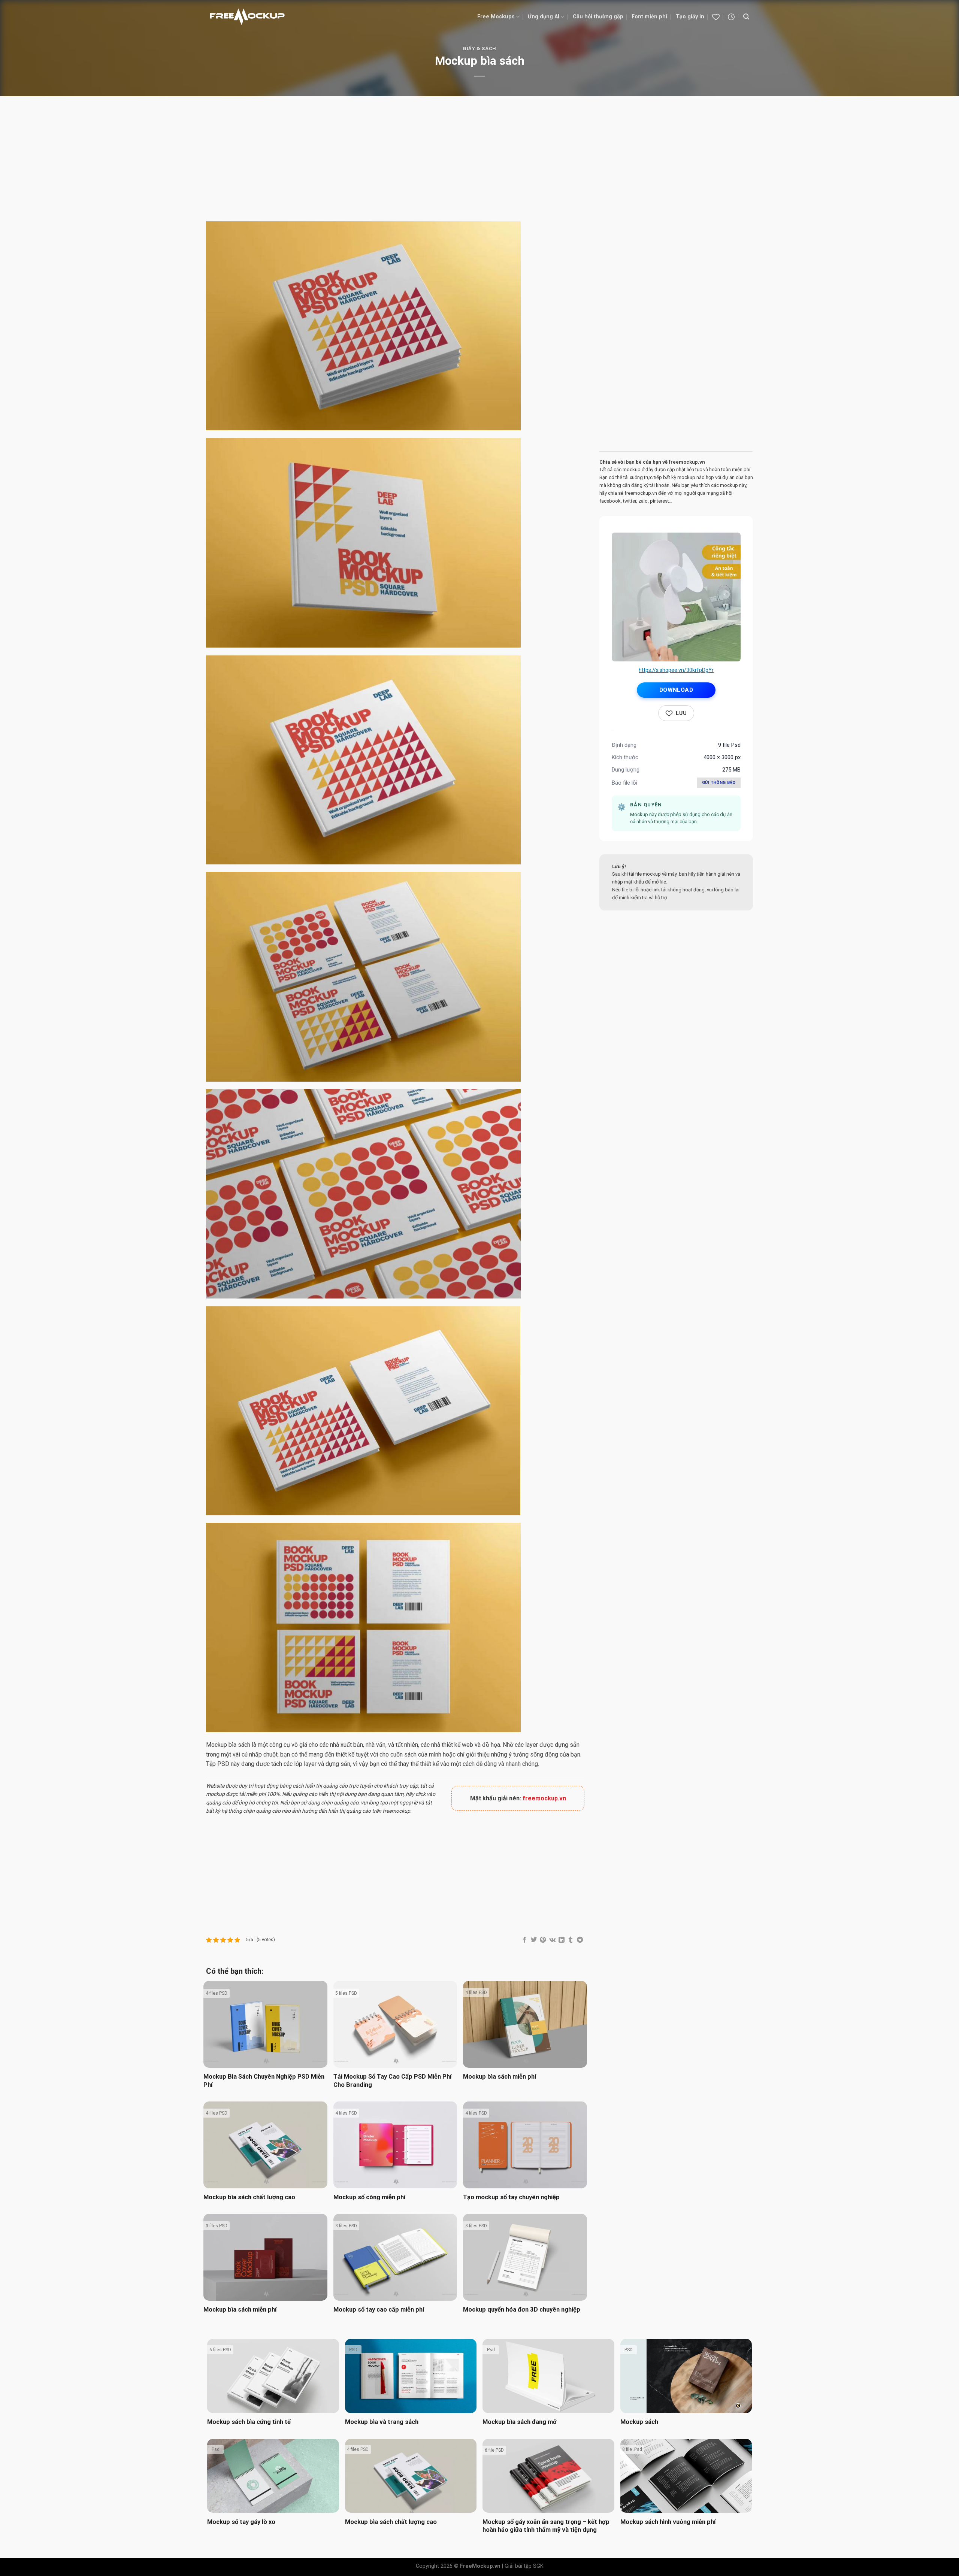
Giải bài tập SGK (524, 2566)
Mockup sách (639, 2422)
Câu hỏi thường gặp (598, 17)
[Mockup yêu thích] (716, 17)
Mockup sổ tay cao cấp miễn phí (379, 2310)
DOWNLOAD (676, 690)
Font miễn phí (649, 17)
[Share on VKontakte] (552, 1940)
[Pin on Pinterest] (543, 1940)
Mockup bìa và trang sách (382, 2422)
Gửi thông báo (719, 783)
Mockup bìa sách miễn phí (500, 2077)
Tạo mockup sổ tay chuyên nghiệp (511, 2197)
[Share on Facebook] (524, 1940)
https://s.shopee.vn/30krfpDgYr (676, 670)
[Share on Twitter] (534, 1940)
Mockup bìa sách (228, 1745)
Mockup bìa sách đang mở (520, 2422)
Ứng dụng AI (544, 17)
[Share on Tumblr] (571, 1940)
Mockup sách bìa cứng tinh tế (249, 2422)
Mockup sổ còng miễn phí (369, 2197)
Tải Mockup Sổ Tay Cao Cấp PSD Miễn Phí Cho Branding (392, 2081)
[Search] (746, 17)
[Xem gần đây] (731, 17)
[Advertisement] (479, 160)
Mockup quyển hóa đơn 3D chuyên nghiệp (522, 2310)
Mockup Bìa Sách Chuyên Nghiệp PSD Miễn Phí (264, 2081)
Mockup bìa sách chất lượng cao (249, 2197)
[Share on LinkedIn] (562, 1940)
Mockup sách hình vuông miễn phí (668, 2522)
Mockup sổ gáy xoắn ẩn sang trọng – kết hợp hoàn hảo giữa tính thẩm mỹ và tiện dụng (546, 2526)
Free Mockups (496, 17)
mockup (215, 1794)
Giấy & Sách (479, 49)
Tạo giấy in (690, 17)
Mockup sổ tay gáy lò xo (241, 2522)
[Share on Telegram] (580, 1940)
